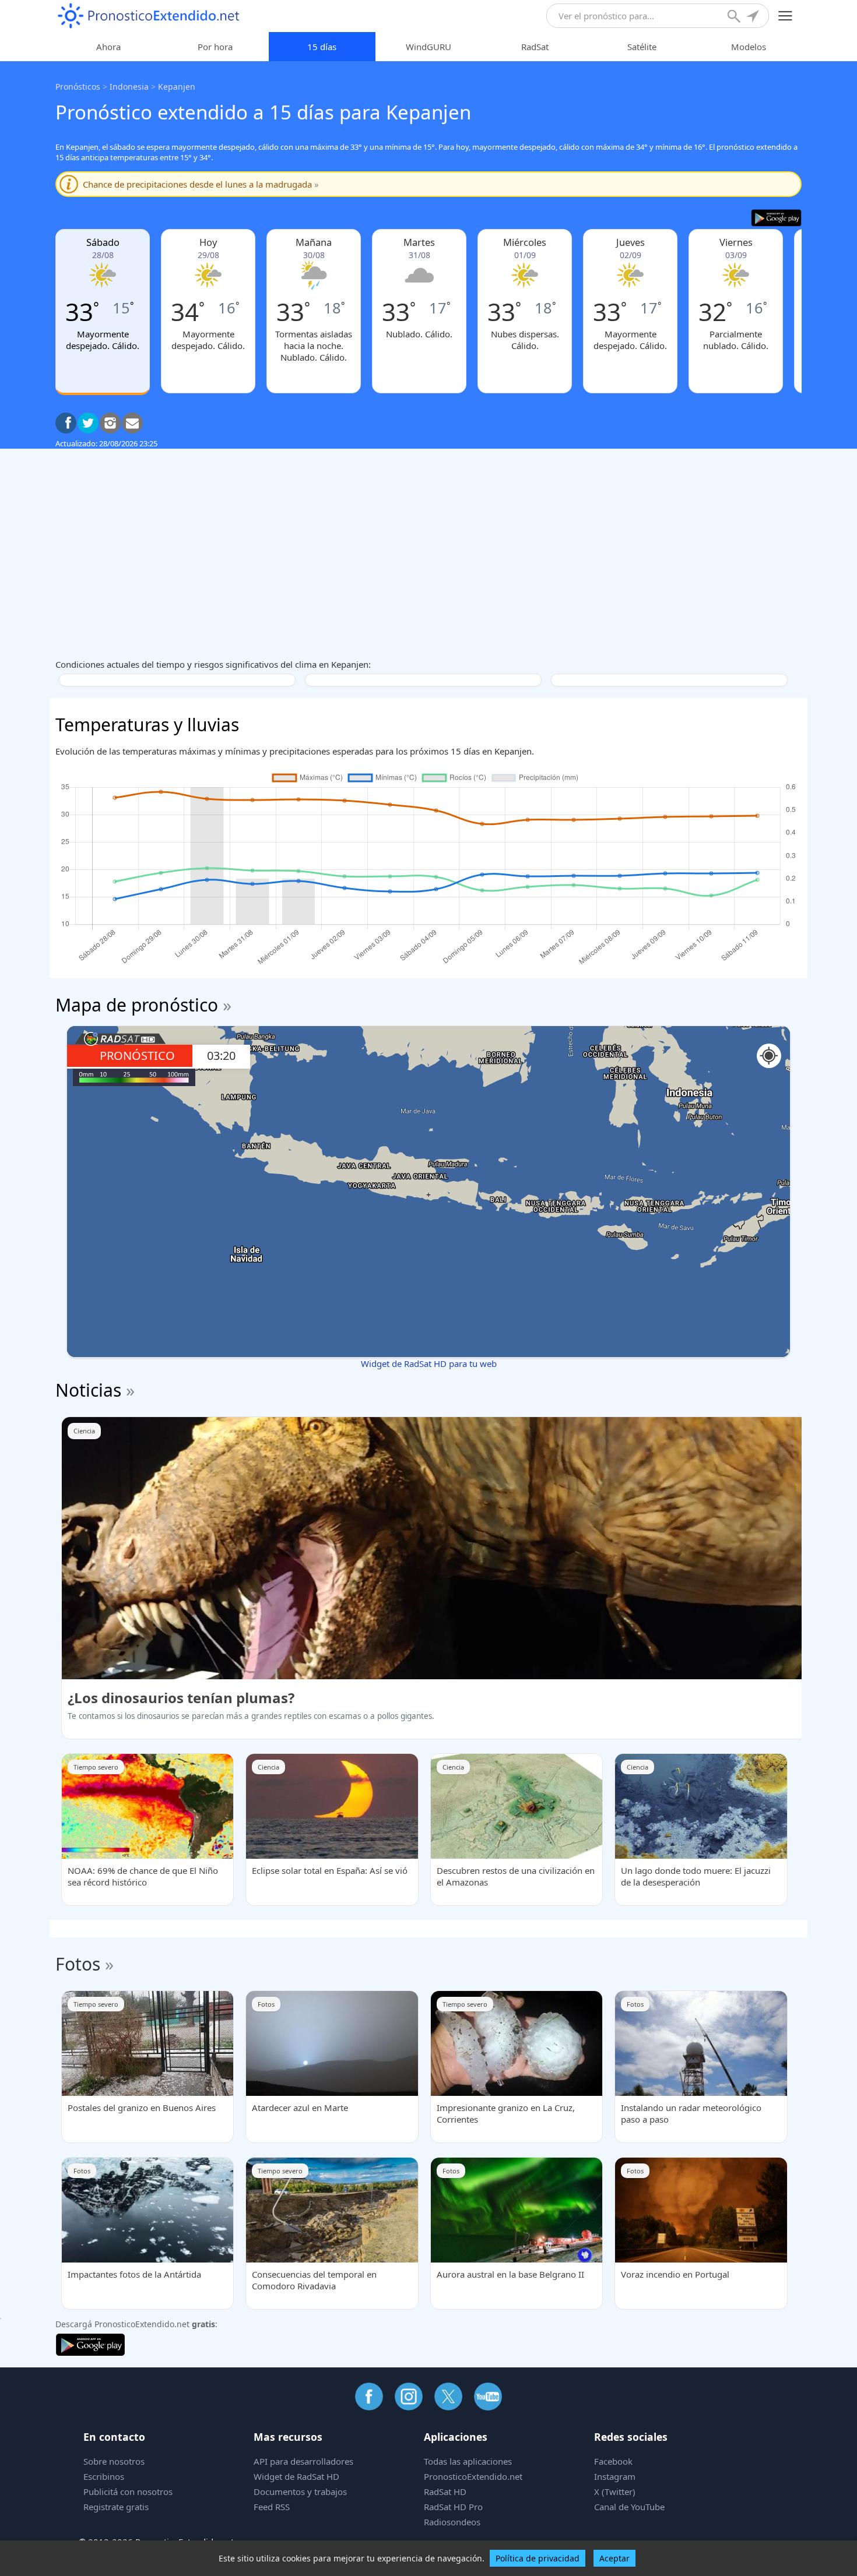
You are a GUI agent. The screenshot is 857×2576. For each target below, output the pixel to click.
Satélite (642, 47)
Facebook (613, 2461)
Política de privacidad (538, 2558)
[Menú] (786, 16)
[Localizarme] (754, 17)
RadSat (535, 47)
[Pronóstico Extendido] (149, 16)
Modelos (749, 47)
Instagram (615, 2476)
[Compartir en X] (88, 423)
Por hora (215, 47)
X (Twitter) (615, 2492)
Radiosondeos (452, 2522)
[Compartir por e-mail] (132, 423)
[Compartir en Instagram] (110, 423)
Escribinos (104, 2476)
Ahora (108, 47)
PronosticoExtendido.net (473, 2476)
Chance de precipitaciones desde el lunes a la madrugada (201, 184)
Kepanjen (177, 87)
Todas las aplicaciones (468, 2461)
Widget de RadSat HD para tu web (429, 1363)
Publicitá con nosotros (128, 2492)
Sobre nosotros (114, 2461)
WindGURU (428, 47)
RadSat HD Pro (453, 2507)
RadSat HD (445, 2492)
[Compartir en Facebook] (66, 423)
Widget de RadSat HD (296, 2476)
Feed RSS (272, 2507)
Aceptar (614, 2558)
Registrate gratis (116, 2507)
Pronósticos (78, 87)
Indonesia (129, 87)
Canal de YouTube (629, 2507)
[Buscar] (735, 17)
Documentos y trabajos (300, 2492)
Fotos (78, 1964)
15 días (322, 47)
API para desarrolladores (303, 2461)
